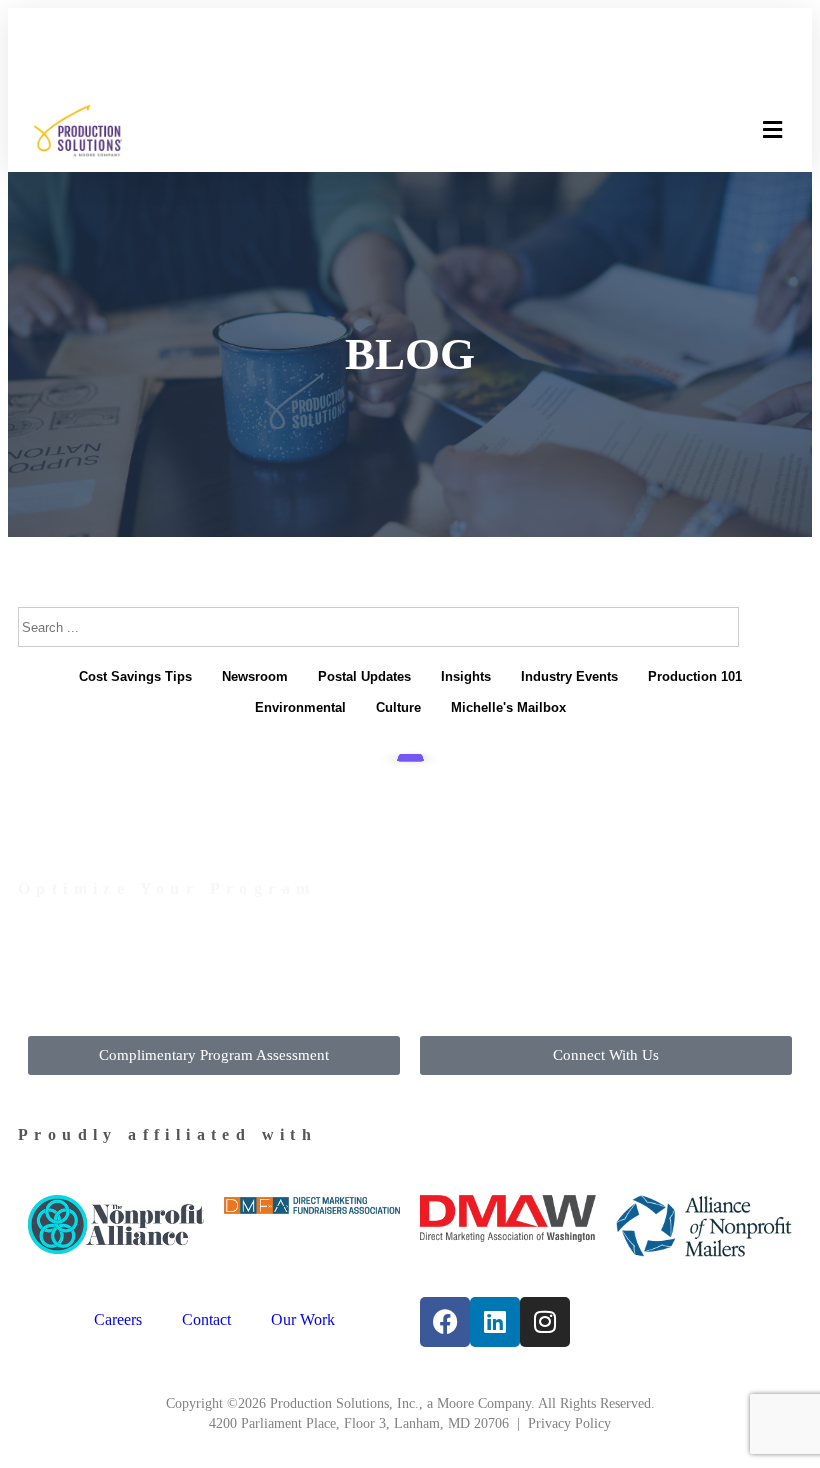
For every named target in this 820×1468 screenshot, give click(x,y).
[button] (772, 130)
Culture (398, 707)
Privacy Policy (569, 1423)
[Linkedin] (495, 1322)
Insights (466, 676)
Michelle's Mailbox (508, 707)
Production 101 (695, 676)
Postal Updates (364, 676)
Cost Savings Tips (135, 676)
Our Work (303, 1319)
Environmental (300, 707)
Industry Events (569, 676)
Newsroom (255, 676)
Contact (206, 1319)
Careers (118, 1319)
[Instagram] (545, 1322)
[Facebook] (445, 1322)
